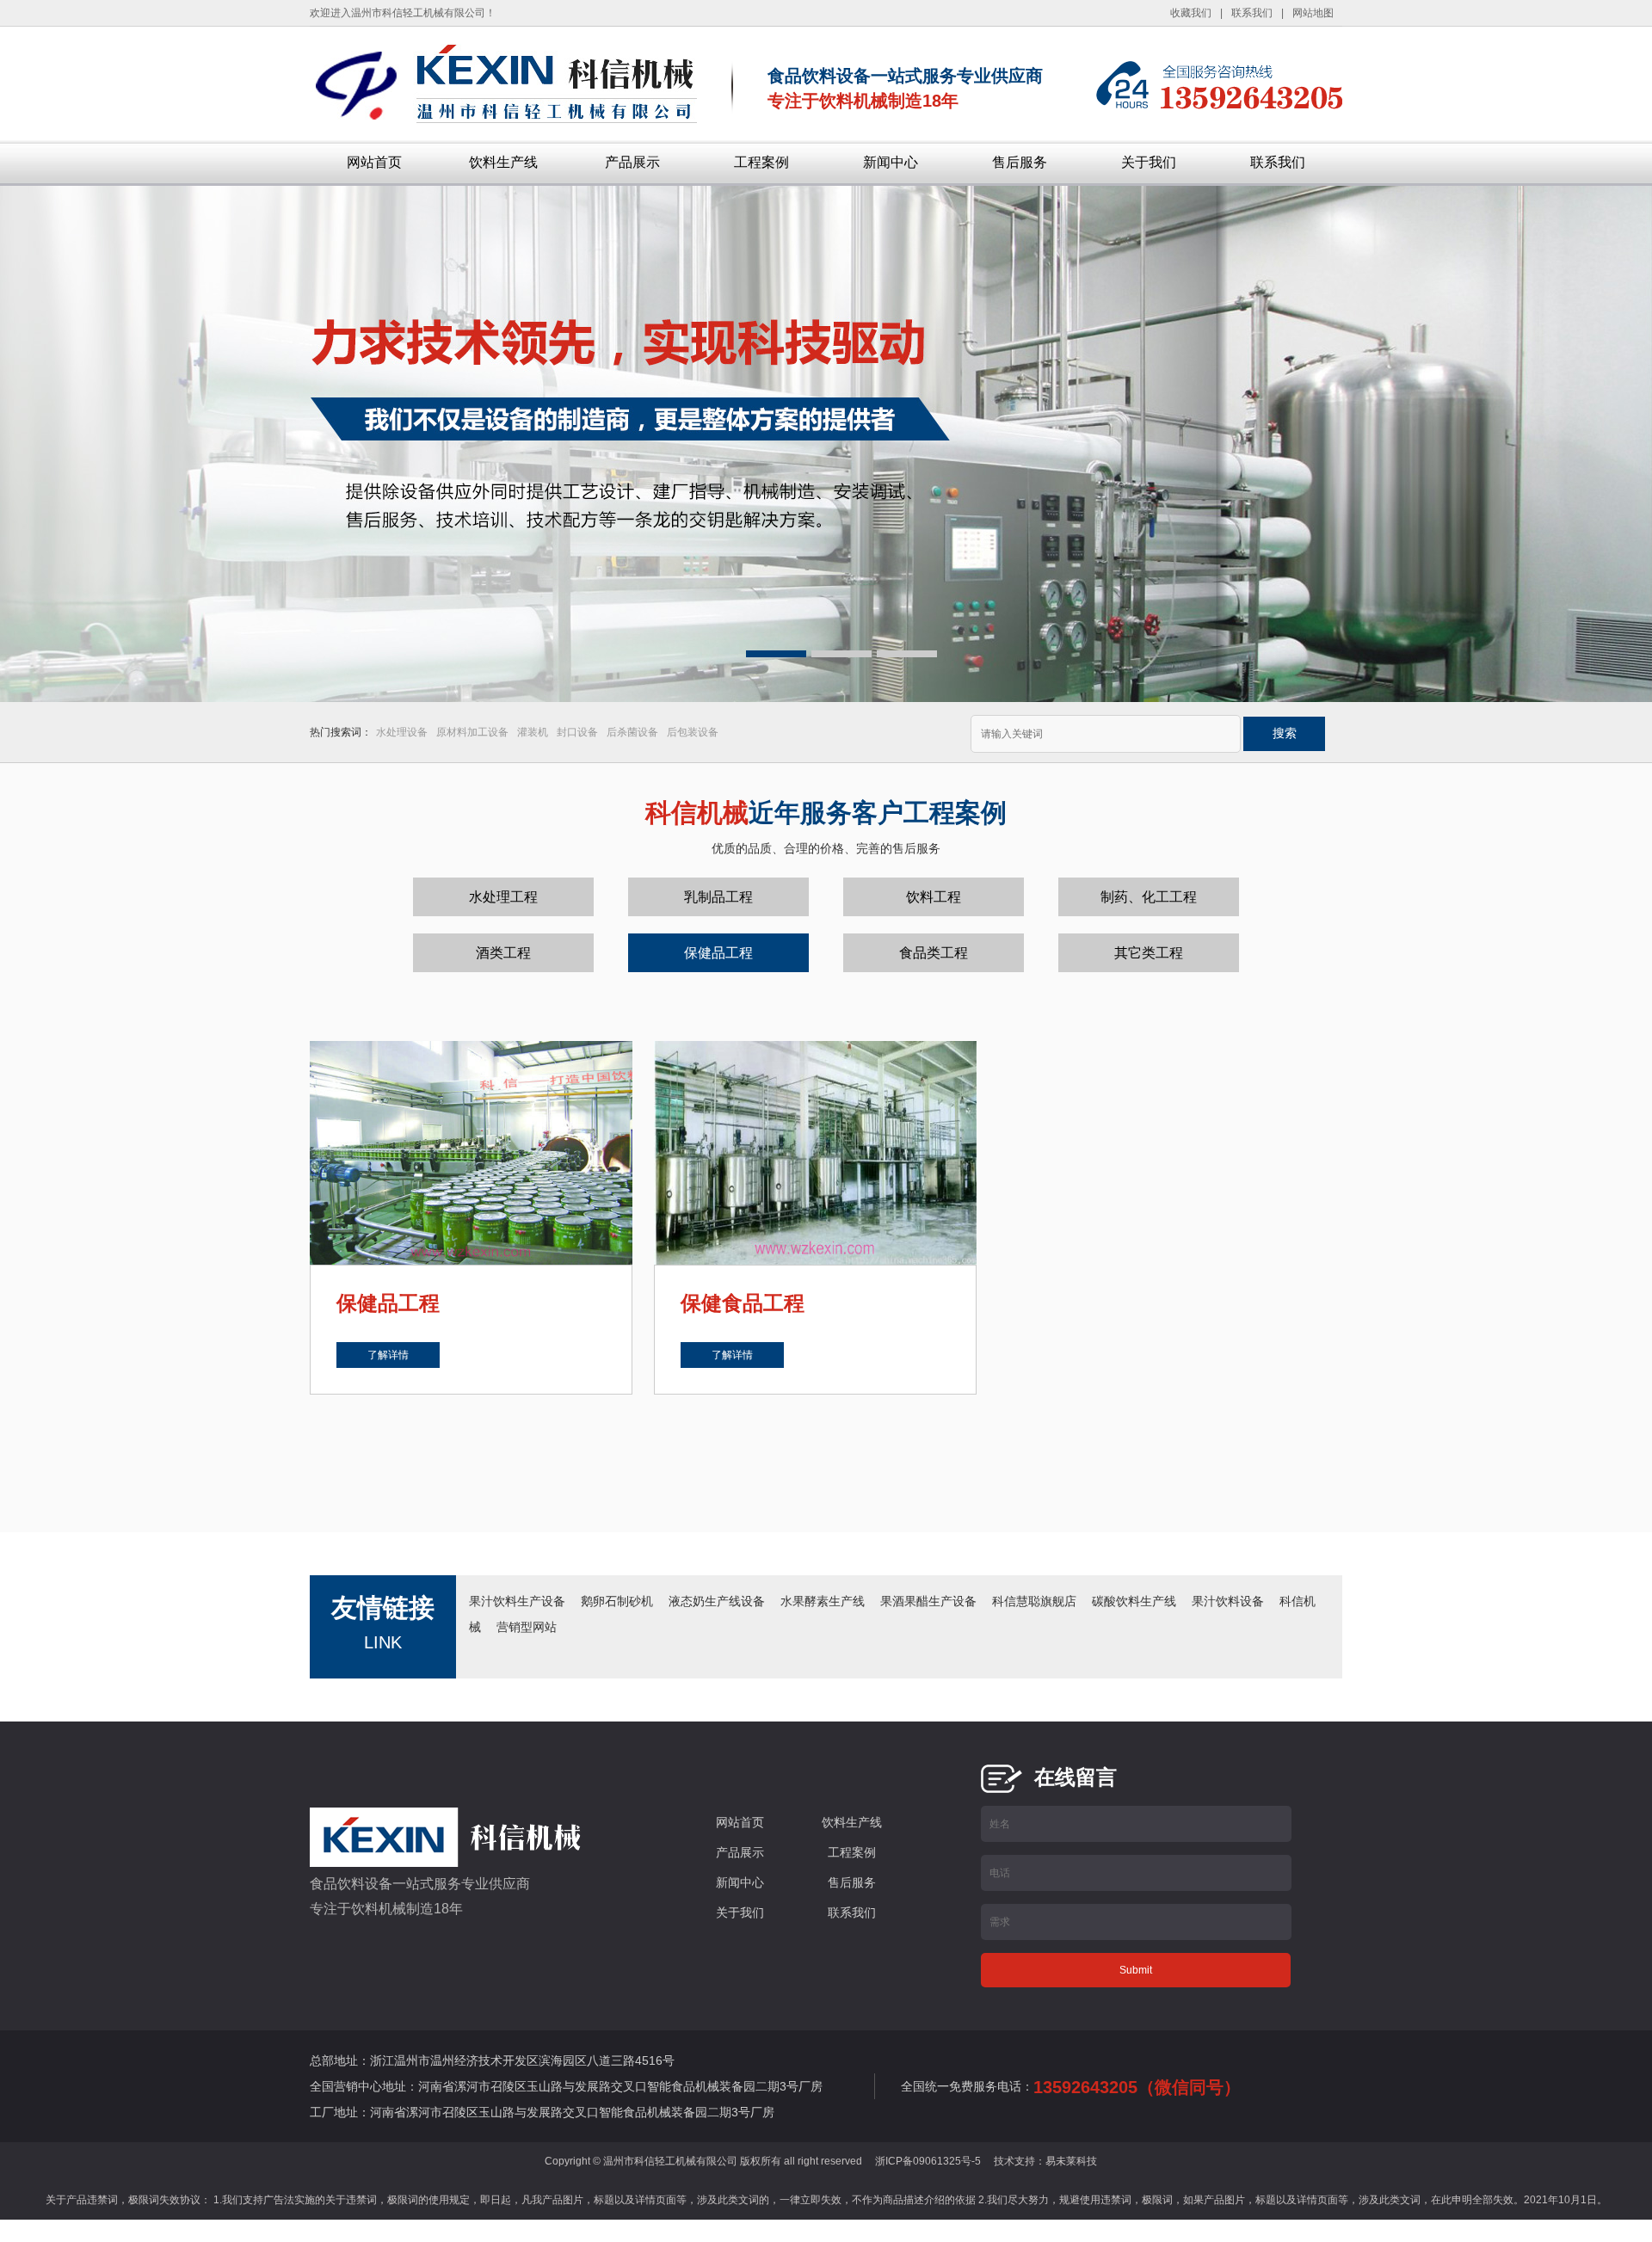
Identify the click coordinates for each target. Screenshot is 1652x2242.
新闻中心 (891, 162)
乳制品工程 (718, 897)
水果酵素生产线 (823, 1601)
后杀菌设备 (632, 732)
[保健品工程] (471, 1152)
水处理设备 (402, 732)
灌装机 (533, 732)
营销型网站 (527, 1627)
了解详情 (388, 1355)
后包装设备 (693, 732)
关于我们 (1149, 162)
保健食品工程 (743, 1303)
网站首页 (374, 162)
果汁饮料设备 (1228, 1601)
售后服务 (1020, 162)
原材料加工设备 (472, 732)
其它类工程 (1149, 953)
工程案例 (761, 162)
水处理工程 (503, 897)
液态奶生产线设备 (717, 1601)
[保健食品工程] (815, 1152)
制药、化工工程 (1149, 897)
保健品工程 (718, 953)
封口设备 (577, 732)
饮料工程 (934, 897)
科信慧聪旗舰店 (1034, 1601)
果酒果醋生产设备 (928, 1601)
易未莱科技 (1071, 2161)
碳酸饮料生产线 (1134, 1601)
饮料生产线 (503, 162)
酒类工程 (503, 953)
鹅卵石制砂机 (617, 1601)
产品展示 (632, 162)
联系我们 (1278, 162)
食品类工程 (934, 953)
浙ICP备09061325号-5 (928, 2161)
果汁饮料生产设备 (517, 1601)
